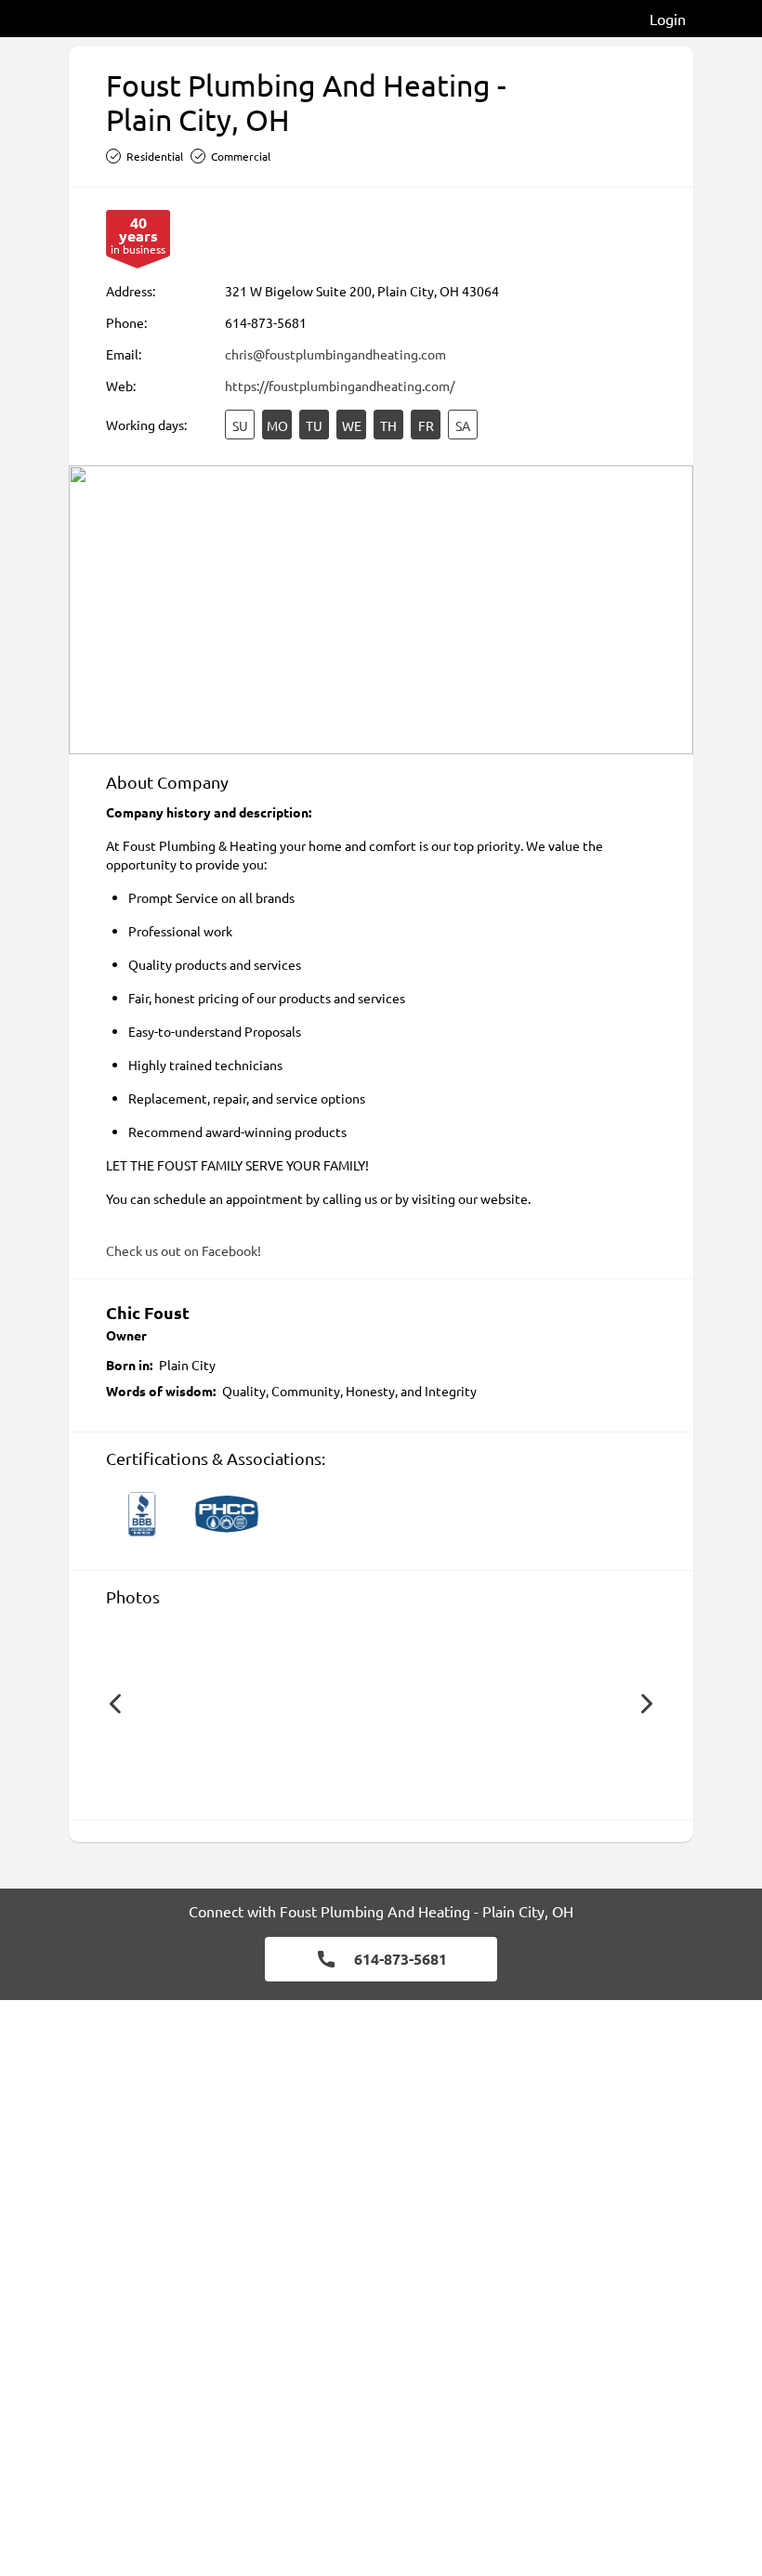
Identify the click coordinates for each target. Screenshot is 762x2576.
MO (277, 425)
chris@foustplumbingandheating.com (335, 354)
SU (240, 425)
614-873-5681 (266, 322)
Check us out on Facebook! (184, 1250)
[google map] (381, 610)
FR (426, 425)
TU (314, 425)
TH (388, 425)
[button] (115, 1704)
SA (463, 425)
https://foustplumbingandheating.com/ (340, 386)
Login (668, 19)
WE (352, 425)
